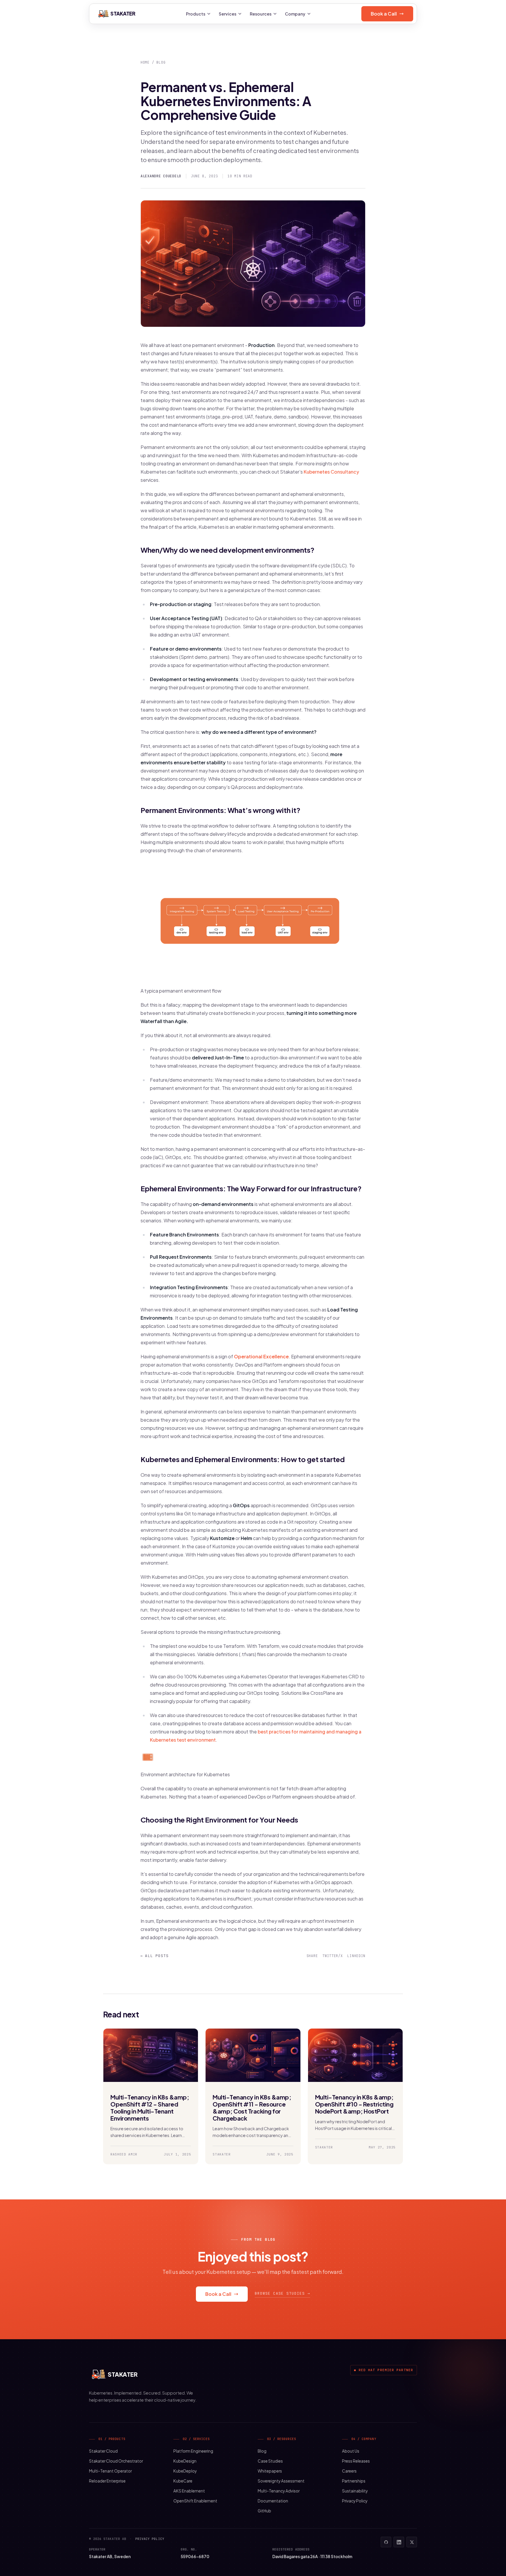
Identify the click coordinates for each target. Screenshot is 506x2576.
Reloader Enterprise (107, 2481)
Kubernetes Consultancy (331, 472)
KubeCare (183, 2481)
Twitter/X (333, 1956)
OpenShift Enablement (195, 2501)
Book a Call (384, 14)
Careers (349, 2471)
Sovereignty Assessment (281, 2481)
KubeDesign (185, 2461)
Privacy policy (150, 2539)
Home (145, 62)
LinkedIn (356, 1956)
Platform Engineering (193, 2451)
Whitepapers (270, 2471)
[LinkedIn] (399, 2542)
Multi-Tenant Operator (110, 2471)
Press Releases (356, 2461)
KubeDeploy (185, 2471)
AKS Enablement (189, 2491)
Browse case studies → (282, 2293)
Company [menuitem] (295, 14)
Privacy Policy (355, 2501)
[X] (412, 2542)
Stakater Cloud (103, 2451)
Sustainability (355, 2491)
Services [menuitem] (228, 14)
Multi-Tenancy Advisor (279, 2491)
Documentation (273, 2501)
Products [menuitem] (196, 14)
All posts (155, 1956)
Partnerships (354, 2481)
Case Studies (270, 2461)
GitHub (264, 2511)
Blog (161, 62)
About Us (351, 2451)
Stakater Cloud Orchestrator (116, 2461)
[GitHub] (386, 2542)
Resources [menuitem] (261, 14)
